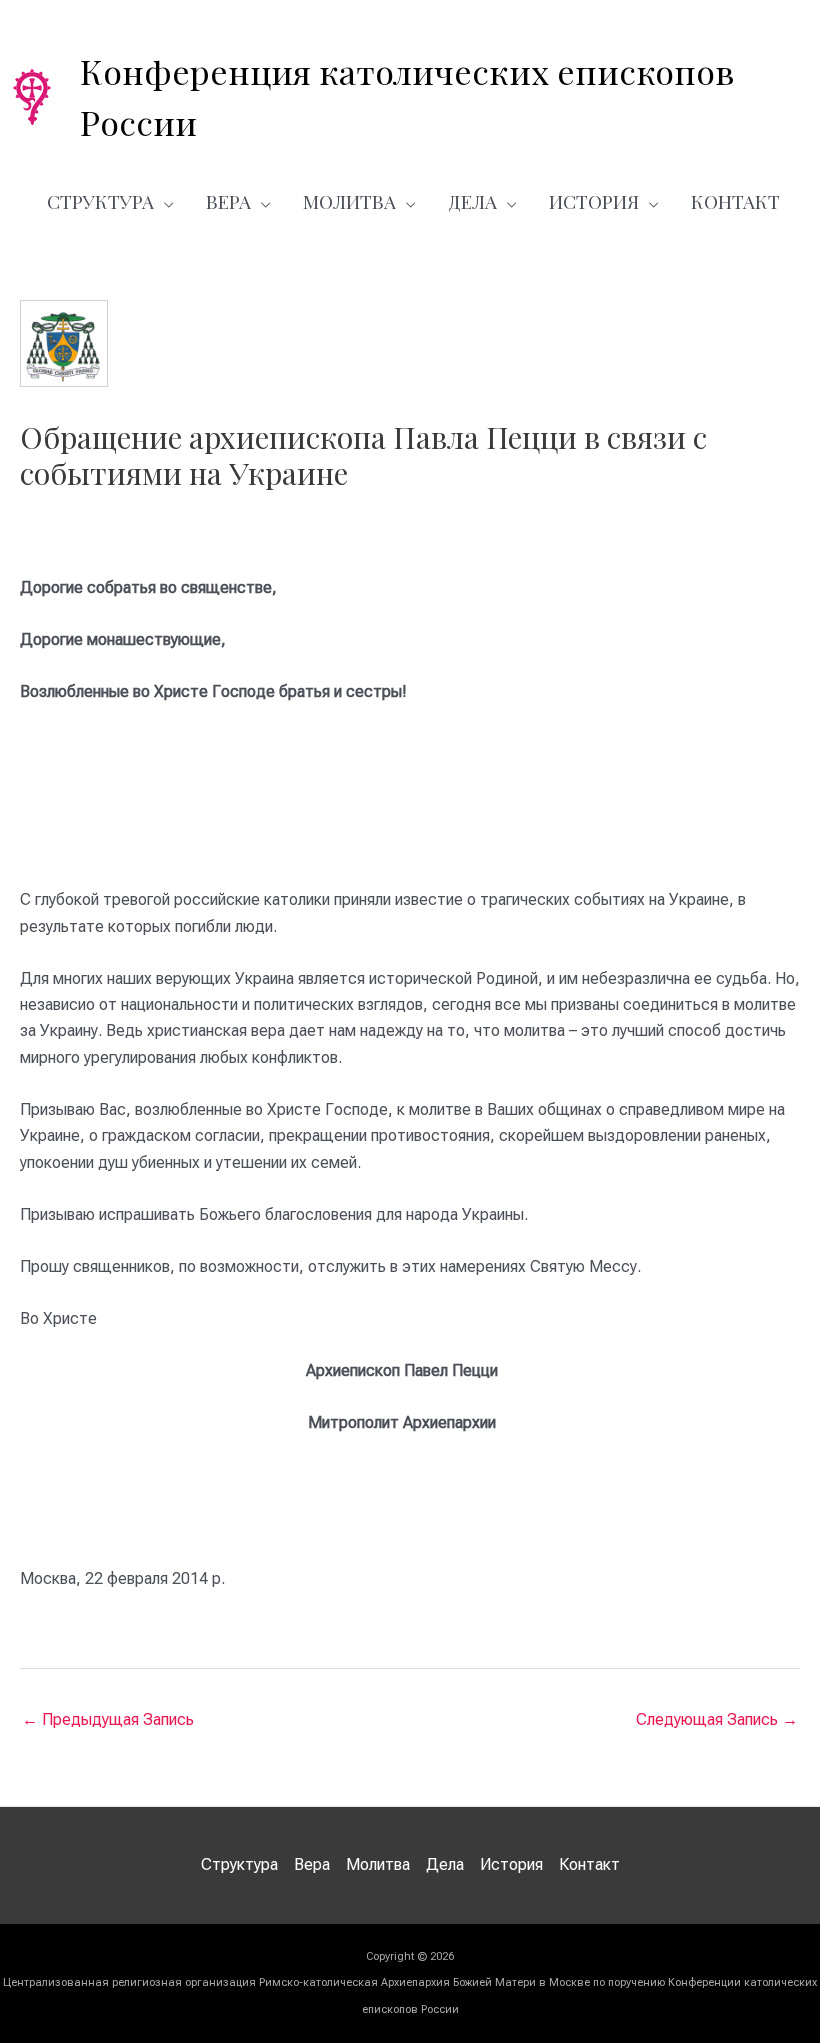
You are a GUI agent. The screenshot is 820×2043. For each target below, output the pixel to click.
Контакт (735, 201)
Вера (228, 201)
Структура (100, 201)
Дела (472, 201)
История (594, 201)
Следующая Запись (717, 1719)
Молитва (349, 201)
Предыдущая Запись (108, 1719)
